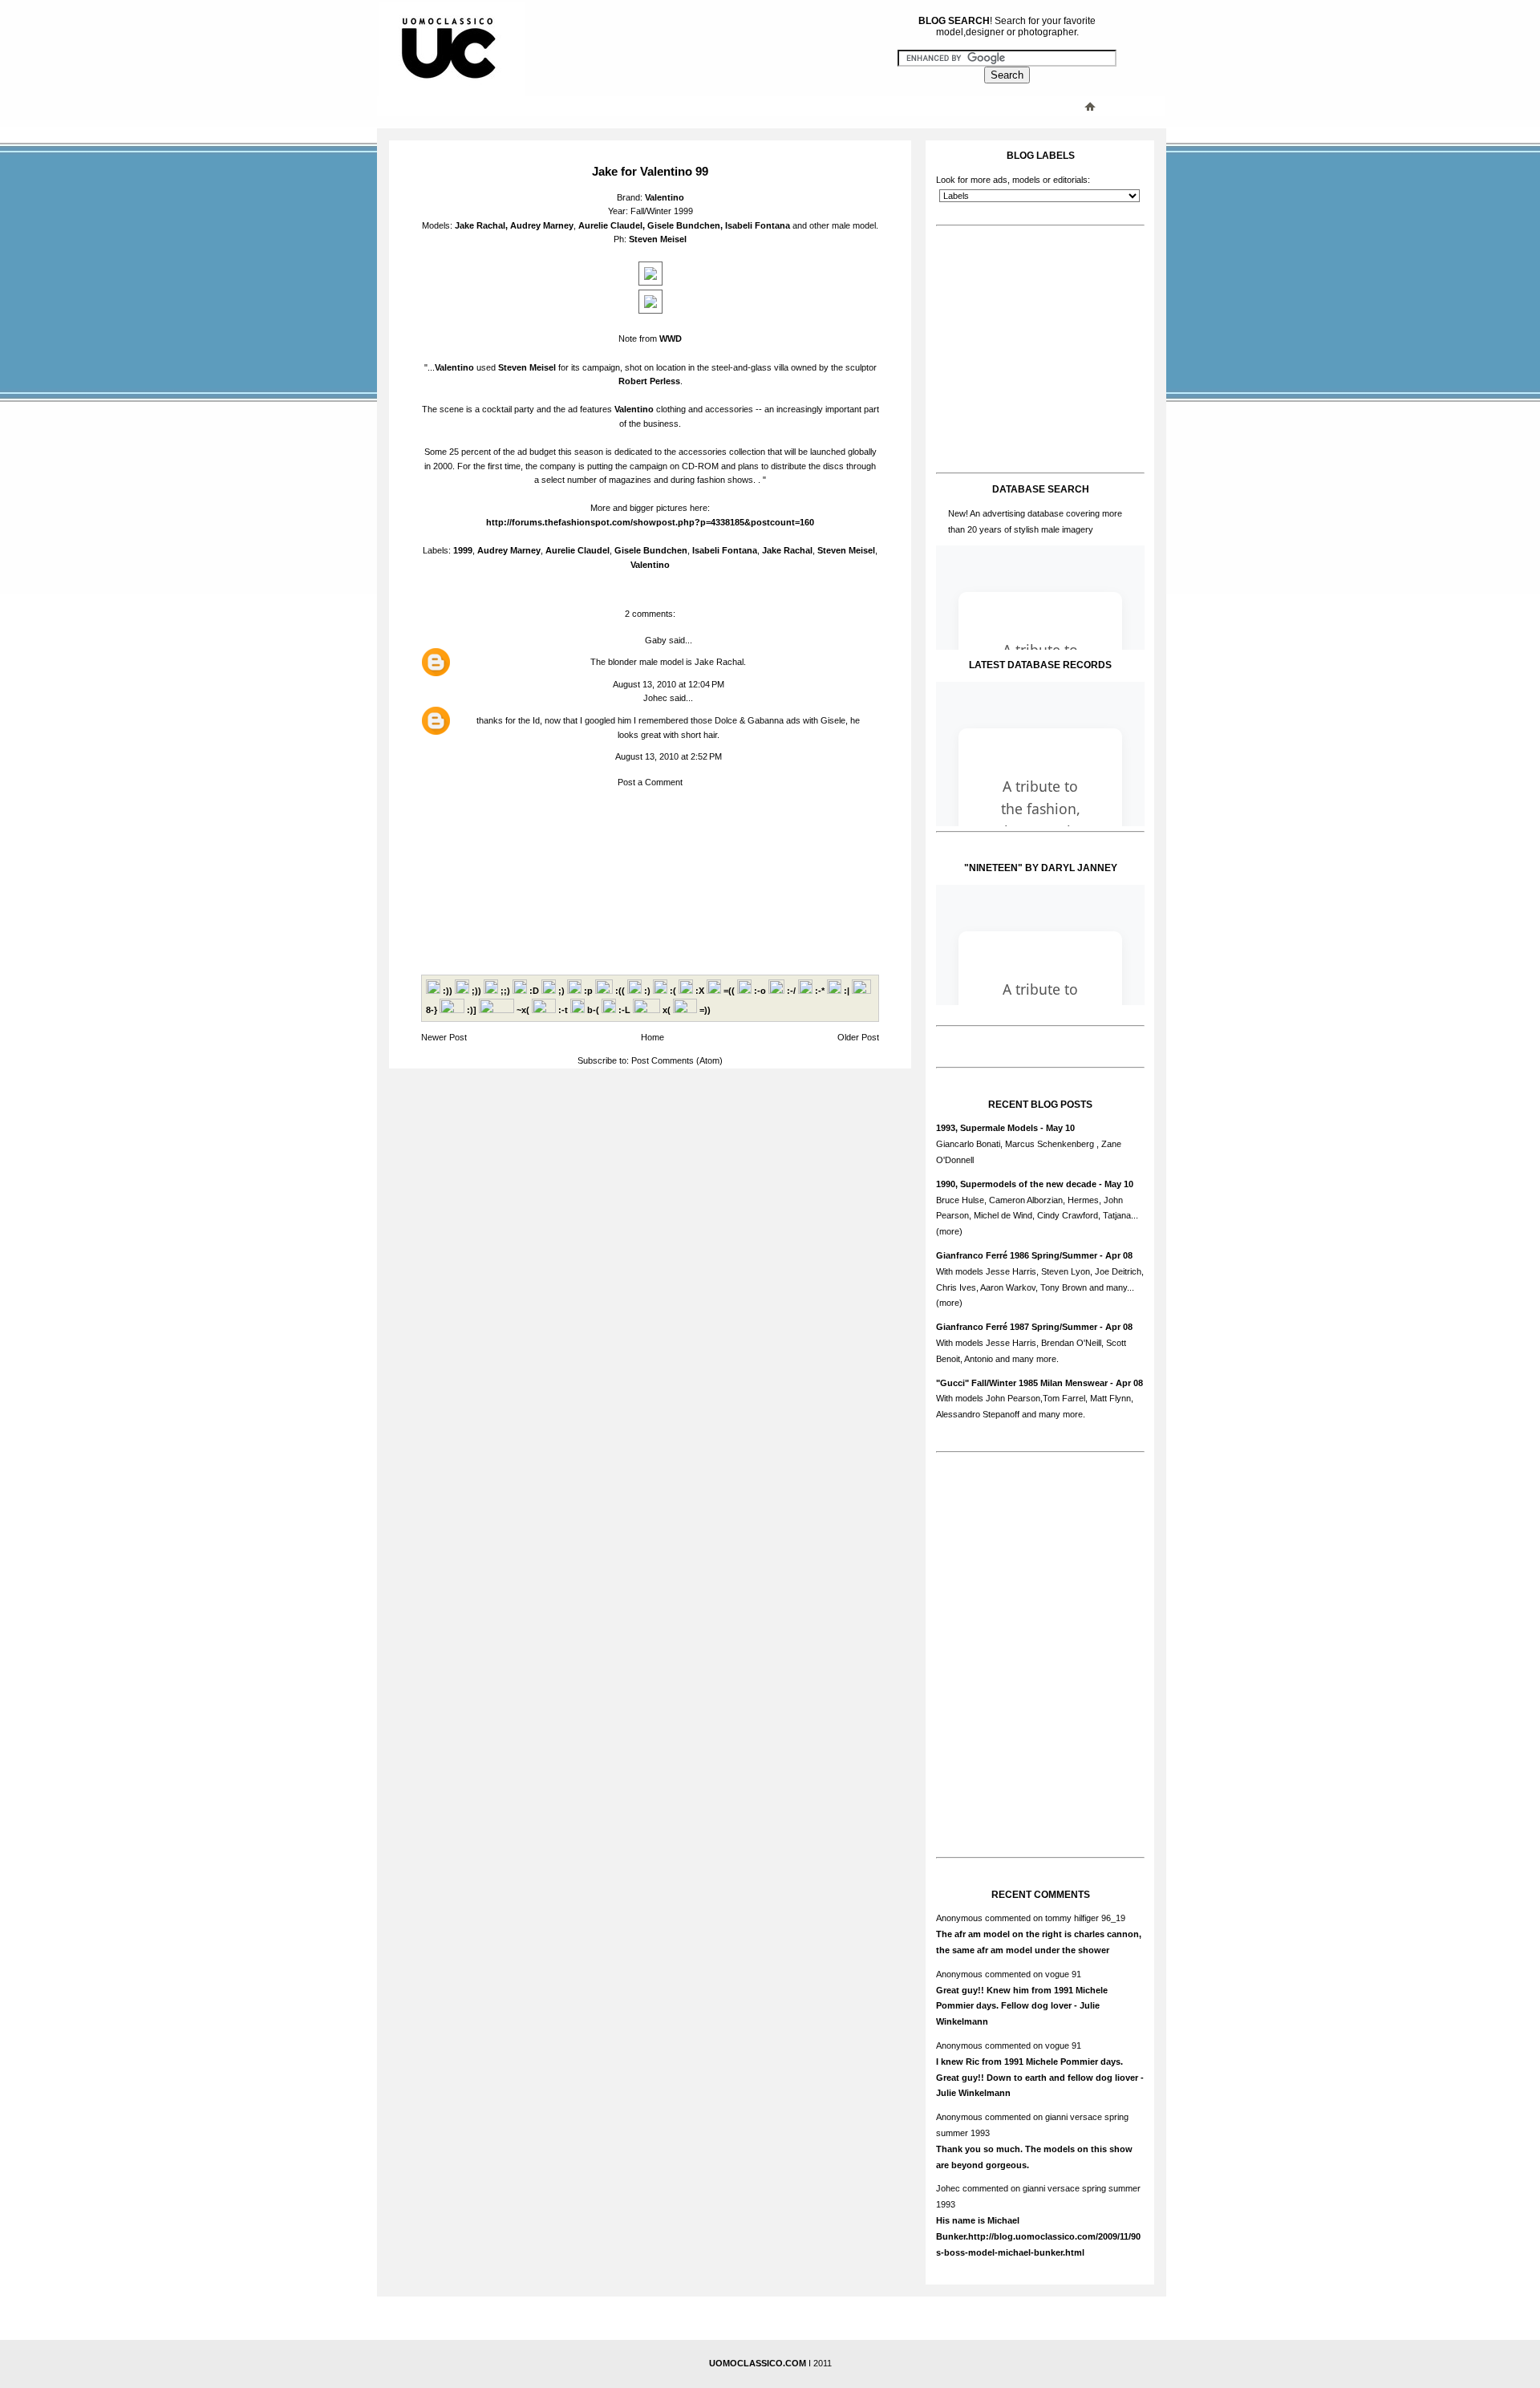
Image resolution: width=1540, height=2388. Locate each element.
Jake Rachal (480, 225)
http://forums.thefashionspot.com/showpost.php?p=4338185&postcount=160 (650, 522)
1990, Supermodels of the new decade (1016, 1184)
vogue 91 (1063, 1974)
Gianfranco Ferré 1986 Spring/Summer (1017, 1255)
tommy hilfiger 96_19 (1085, 1918)
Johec (655, 698)
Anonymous (959, 1918)
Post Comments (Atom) (677, 1060)
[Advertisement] (702, 106)
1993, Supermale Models (987, 1128)
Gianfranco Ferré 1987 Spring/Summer (1017, 1327)
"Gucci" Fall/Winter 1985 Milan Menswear (1022, 1383)
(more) (949, 1231)
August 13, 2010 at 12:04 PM (669, 684)
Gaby (656, 640)
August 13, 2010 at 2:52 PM (669, 756)
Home (652, 1037)
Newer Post (444, 1037)
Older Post (858, 1037)
